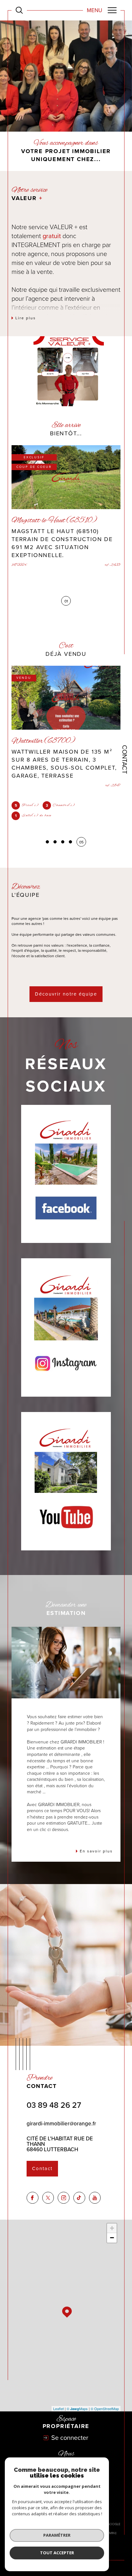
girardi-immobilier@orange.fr (61, 2124)
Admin (110, 2533)
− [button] (112, 2238)
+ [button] (112, 2228)
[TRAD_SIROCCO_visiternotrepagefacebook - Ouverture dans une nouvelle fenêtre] (33, 2198)
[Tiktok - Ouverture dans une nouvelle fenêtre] (79, 2198)
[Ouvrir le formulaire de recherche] (19, 10)
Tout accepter (57, 2553)
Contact (125, 759)
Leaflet (58, 2409)
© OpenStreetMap (105, 2409)
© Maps (77, 2409)
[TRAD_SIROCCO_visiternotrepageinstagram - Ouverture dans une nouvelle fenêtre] (64, 2198)
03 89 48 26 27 (54, 2105)
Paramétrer (57, 2535)
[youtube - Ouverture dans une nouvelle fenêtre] (95, 2198)
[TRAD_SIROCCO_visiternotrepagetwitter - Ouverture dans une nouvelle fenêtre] (48, 2198)
